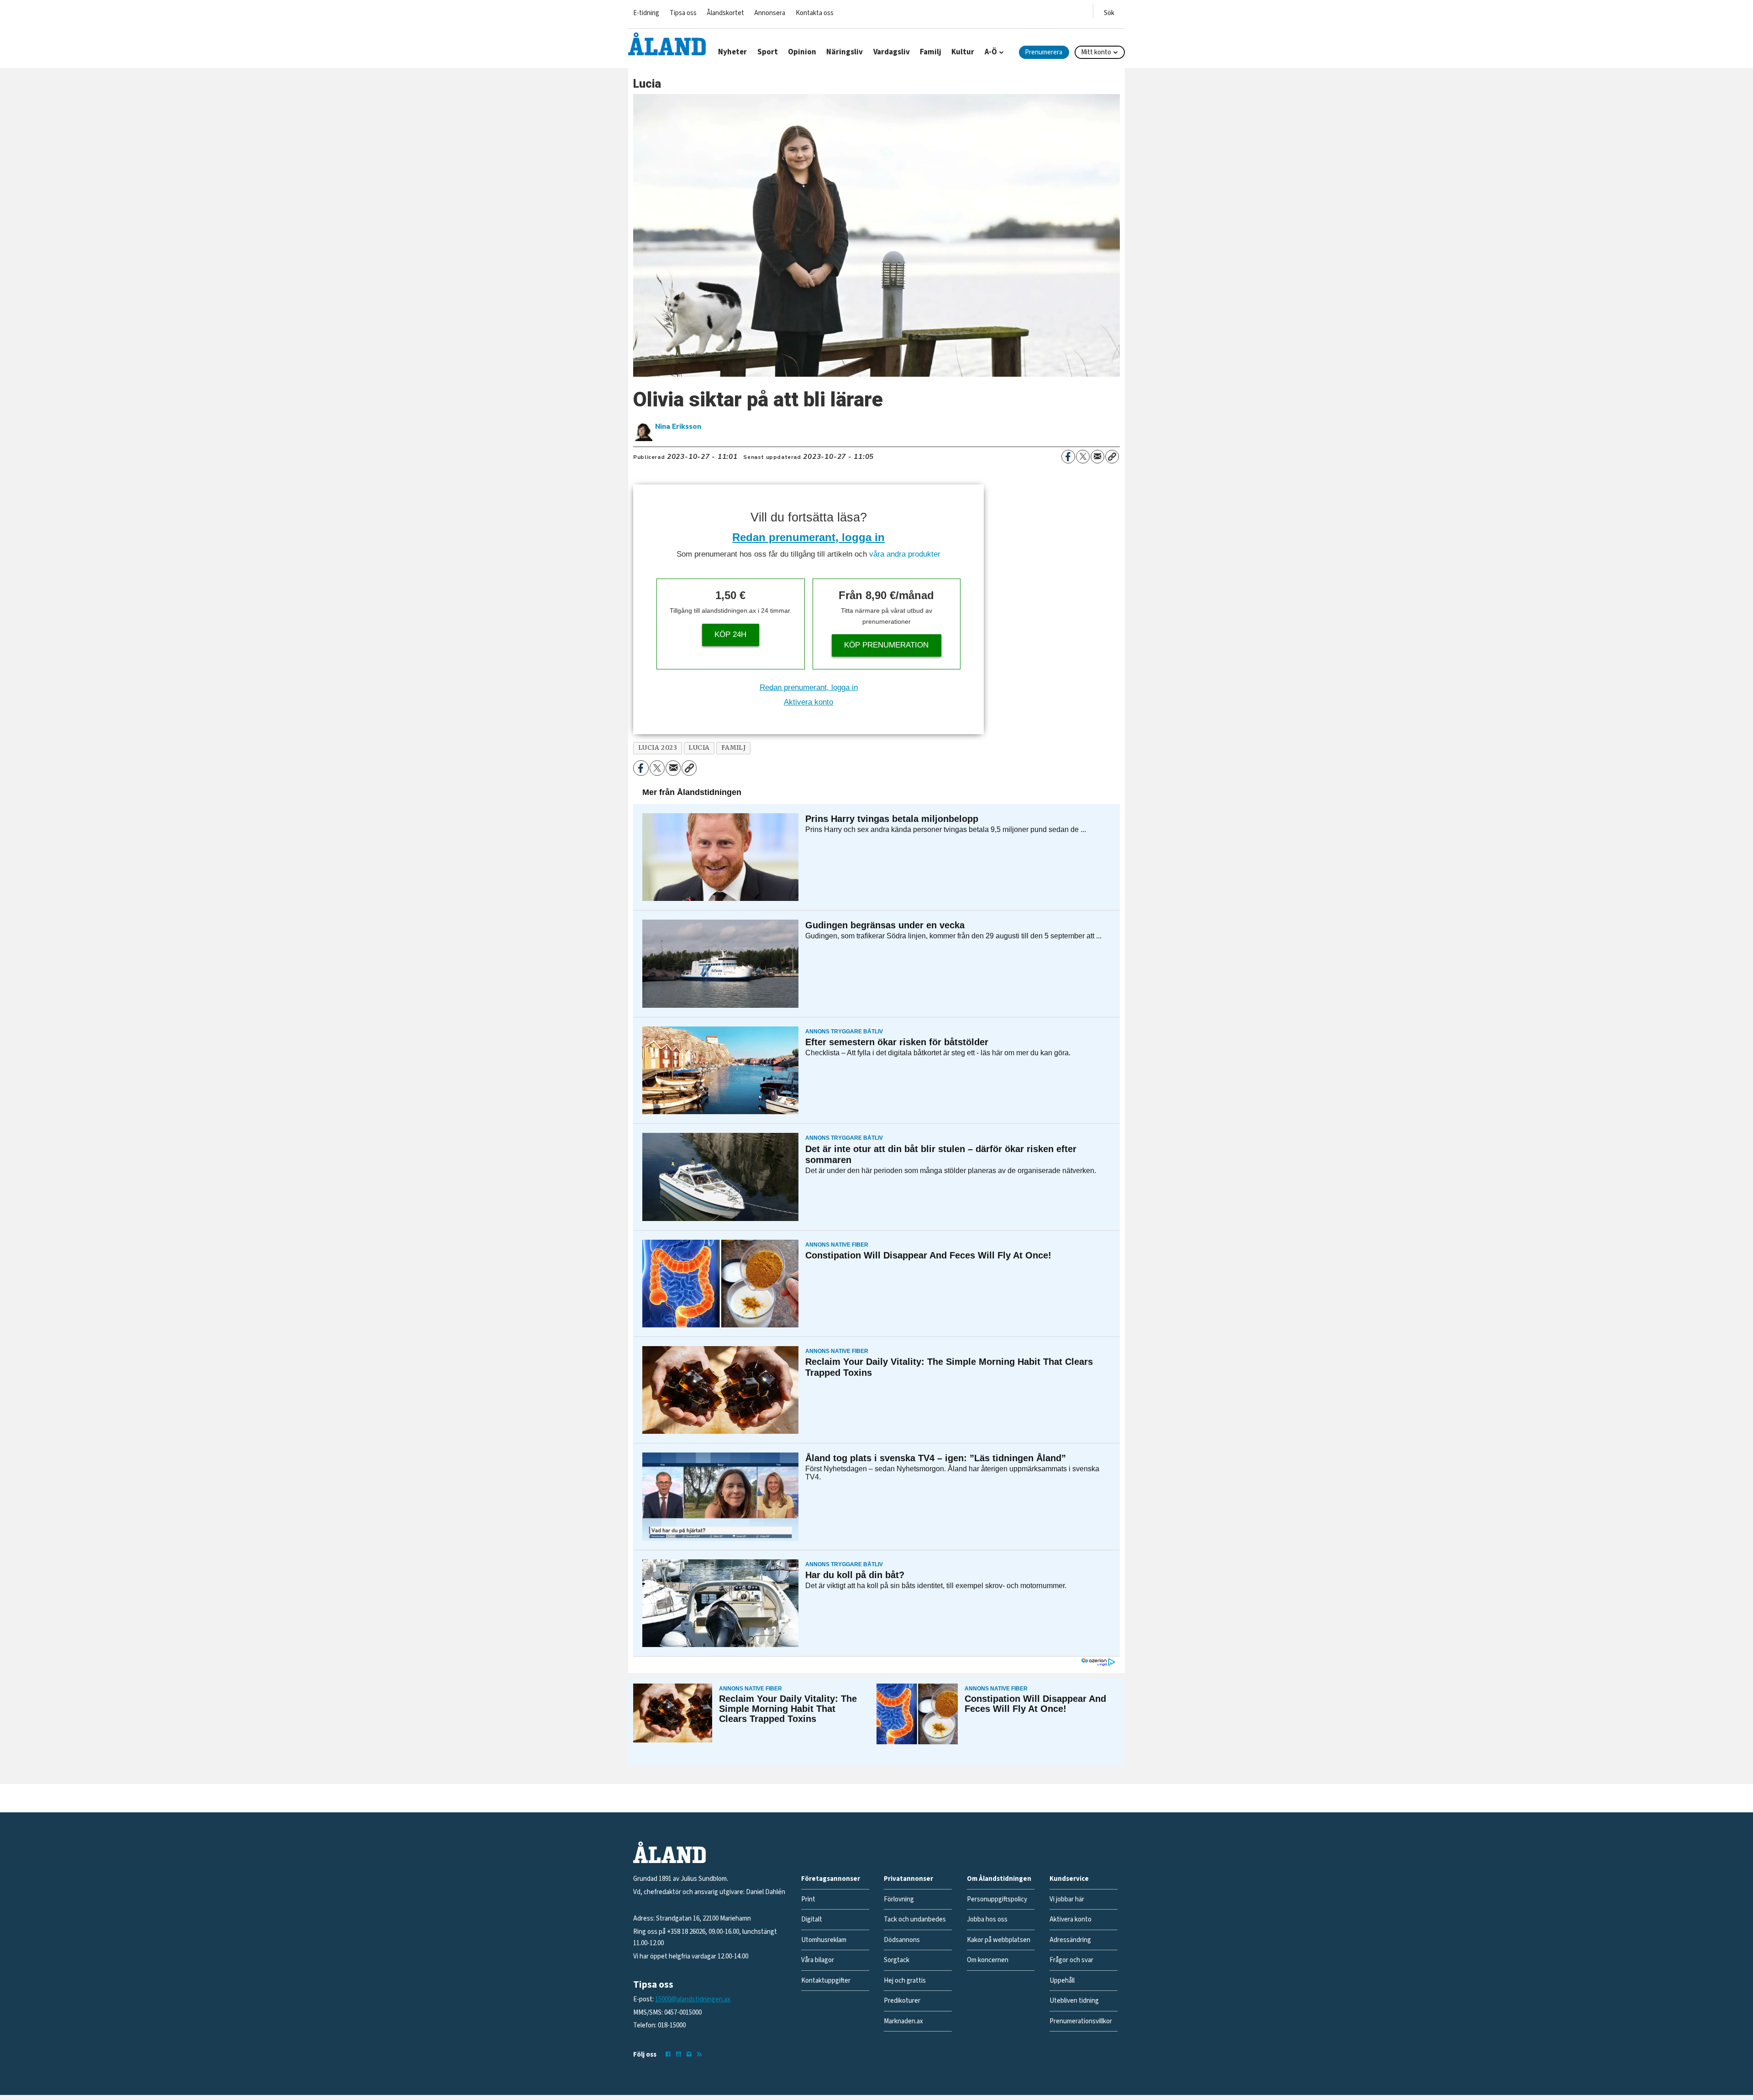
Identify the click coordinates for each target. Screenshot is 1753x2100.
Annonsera (770, 13)
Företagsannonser (831, 1879)
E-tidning (646, 13)
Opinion (802, 52)
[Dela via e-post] (1097, 457)
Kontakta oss (815, 13)
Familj (931, 52)
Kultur (963, 52)
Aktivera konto (808, 702)
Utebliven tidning (1074, 2001)
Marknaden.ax (903, 2021)
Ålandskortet (725, 13)
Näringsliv (845, 52)
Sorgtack (897, 1960)
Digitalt (812, 1919)
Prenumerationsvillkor (1081, 2021)
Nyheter (732, 52)
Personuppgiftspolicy (997, 1899)
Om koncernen (988, 1960)
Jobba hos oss (987, 1919)
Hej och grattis (905, 1981)
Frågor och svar (1071, 1960)
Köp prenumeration (886, 645)
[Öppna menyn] (1109, 11)
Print (808, 1899)
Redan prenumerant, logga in (808, 537)
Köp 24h (730, 634)
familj (733, 748)
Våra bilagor (818, 1960)
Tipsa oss (683, 13)
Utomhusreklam (824, 1940)
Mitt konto (1096, 52)
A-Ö (991, 52)
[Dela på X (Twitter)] (1083, 457)
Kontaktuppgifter (826, 1981)
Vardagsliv (892, 52)
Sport (768, 52)
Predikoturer (902, 2001)
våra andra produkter (905, 554)
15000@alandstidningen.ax (693, 1999)
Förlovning (899, 1899)
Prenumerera (1044, 52)
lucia (699, 748)
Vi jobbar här (1067, 1899)
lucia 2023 (658, 748)
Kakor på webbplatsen (999, 1940)
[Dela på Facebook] (1068, 457)
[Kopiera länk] (1112, 457)
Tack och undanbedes (915, 1919)
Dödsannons (902, 1940)
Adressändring (1070, 1940)
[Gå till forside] (667, 44)
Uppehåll (1062, 1981)
